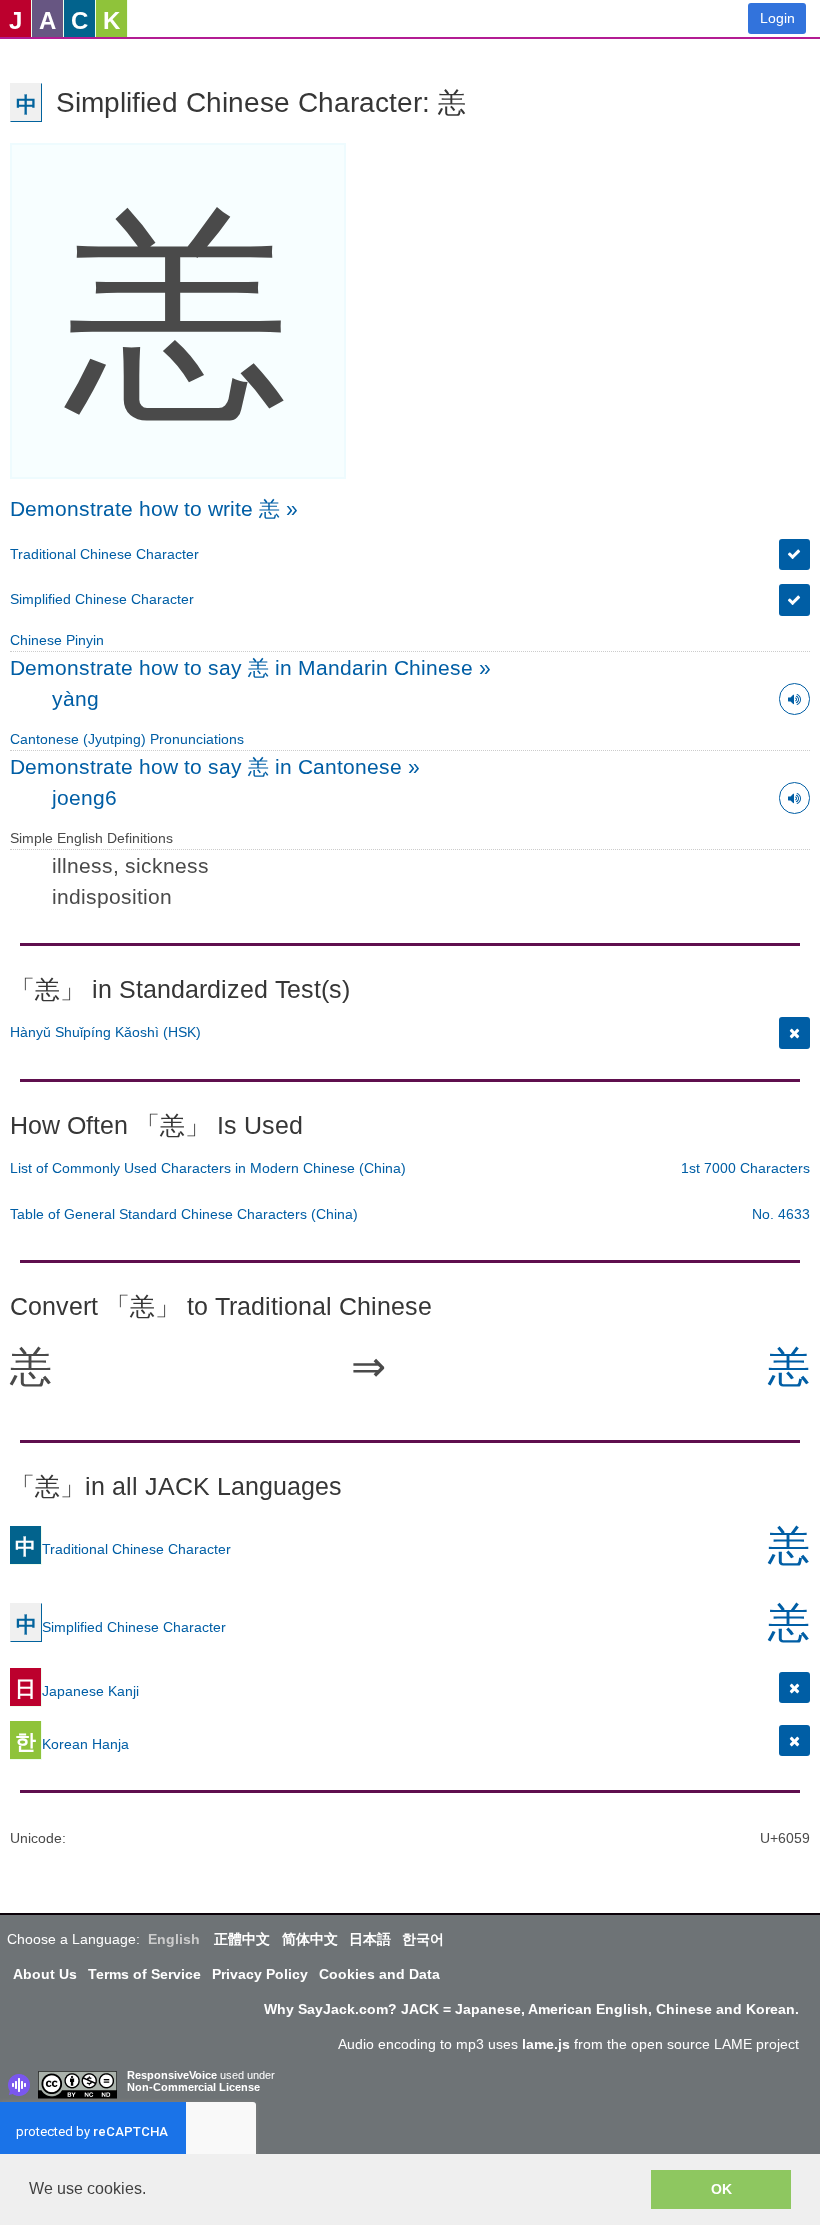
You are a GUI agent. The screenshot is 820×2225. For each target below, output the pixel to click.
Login (777, 18)
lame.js (546, 2044)
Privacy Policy (260, 1974)
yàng (75, 698)
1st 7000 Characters (745, 1168)
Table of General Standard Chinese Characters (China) (184, 1214)
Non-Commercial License (193, 2087)
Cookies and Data (379, 1974)
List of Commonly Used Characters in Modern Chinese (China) (208, 1168)
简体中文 (310, 1939)
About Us (45, 1974)
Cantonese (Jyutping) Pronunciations (127, 739)
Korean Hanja (72, 1744)
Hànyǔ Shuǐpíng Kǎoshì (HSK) (105, 1032)
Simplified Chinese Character (102, 599)
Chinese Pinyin (57, 640)
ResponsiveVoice (172, 2075)
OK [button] (721, 2189)
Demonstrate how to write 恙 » (154, 508)
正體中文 (242, 1939)
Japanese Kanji (77, 1691)
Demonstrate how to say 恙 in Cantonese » (215, 766)
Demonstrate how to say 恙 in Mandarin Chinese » (250, 667)
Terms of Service (144, 1974)
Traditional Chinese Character (104, 554)
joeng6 (84, 797)
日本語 (370, 1939)
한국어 (423, 1939)
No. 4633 (781, 1214)
